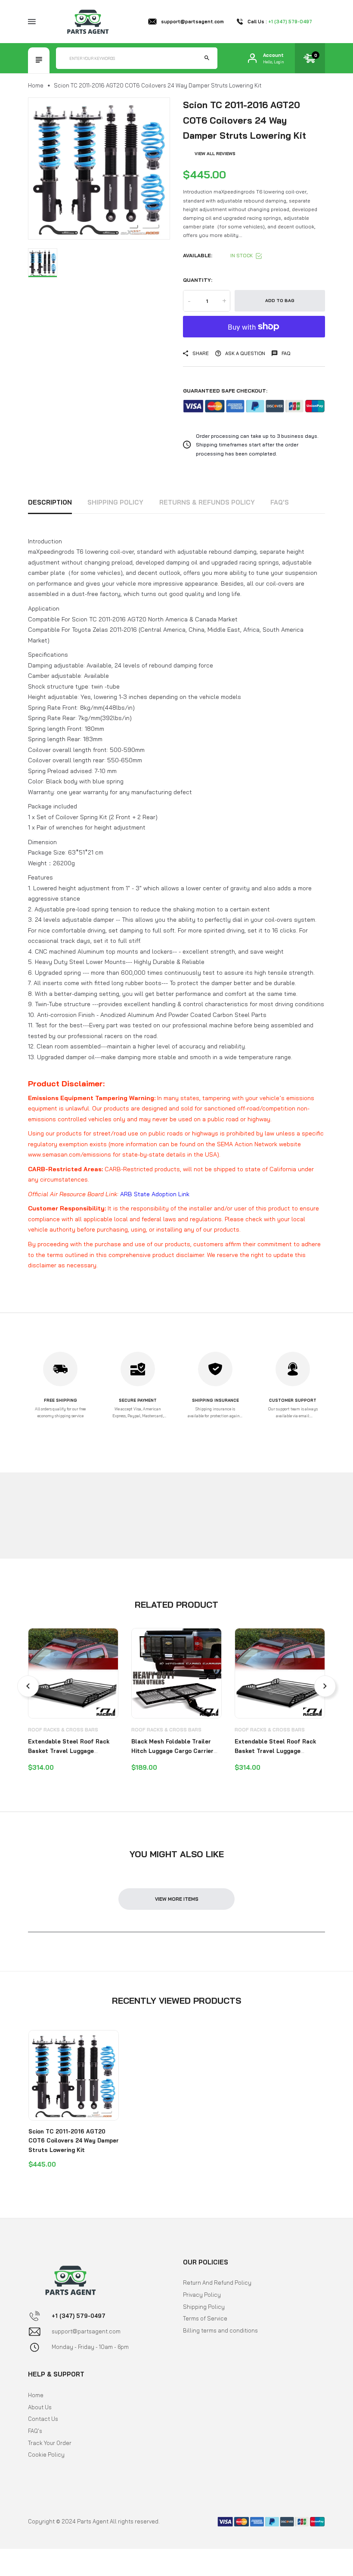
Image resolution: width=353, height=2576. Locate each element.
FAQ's (280, 502)
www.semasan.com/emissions (70, 1154)
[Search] (207, 58)
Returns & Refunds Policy (207, 502)
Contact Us (43, 2419)
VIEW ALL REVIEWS (215, 154)
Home (36, 85)
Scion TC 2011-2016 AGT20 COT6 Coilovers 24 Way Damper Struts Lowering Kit (74, 2141)
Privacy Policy (202, 2295)
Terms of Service (205, 2318)
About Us (40, 2407)
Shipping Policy (115, 502)
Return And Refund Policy (217, 2283)
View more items (177, 1899)
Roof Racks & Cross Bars (63, 1730)
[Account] (252, 58)
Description (50, 502)
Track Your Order (50, 2443)
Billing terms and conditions (220, 2330)
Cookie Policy (46, 2454)
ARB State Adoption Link (155, 1194)
